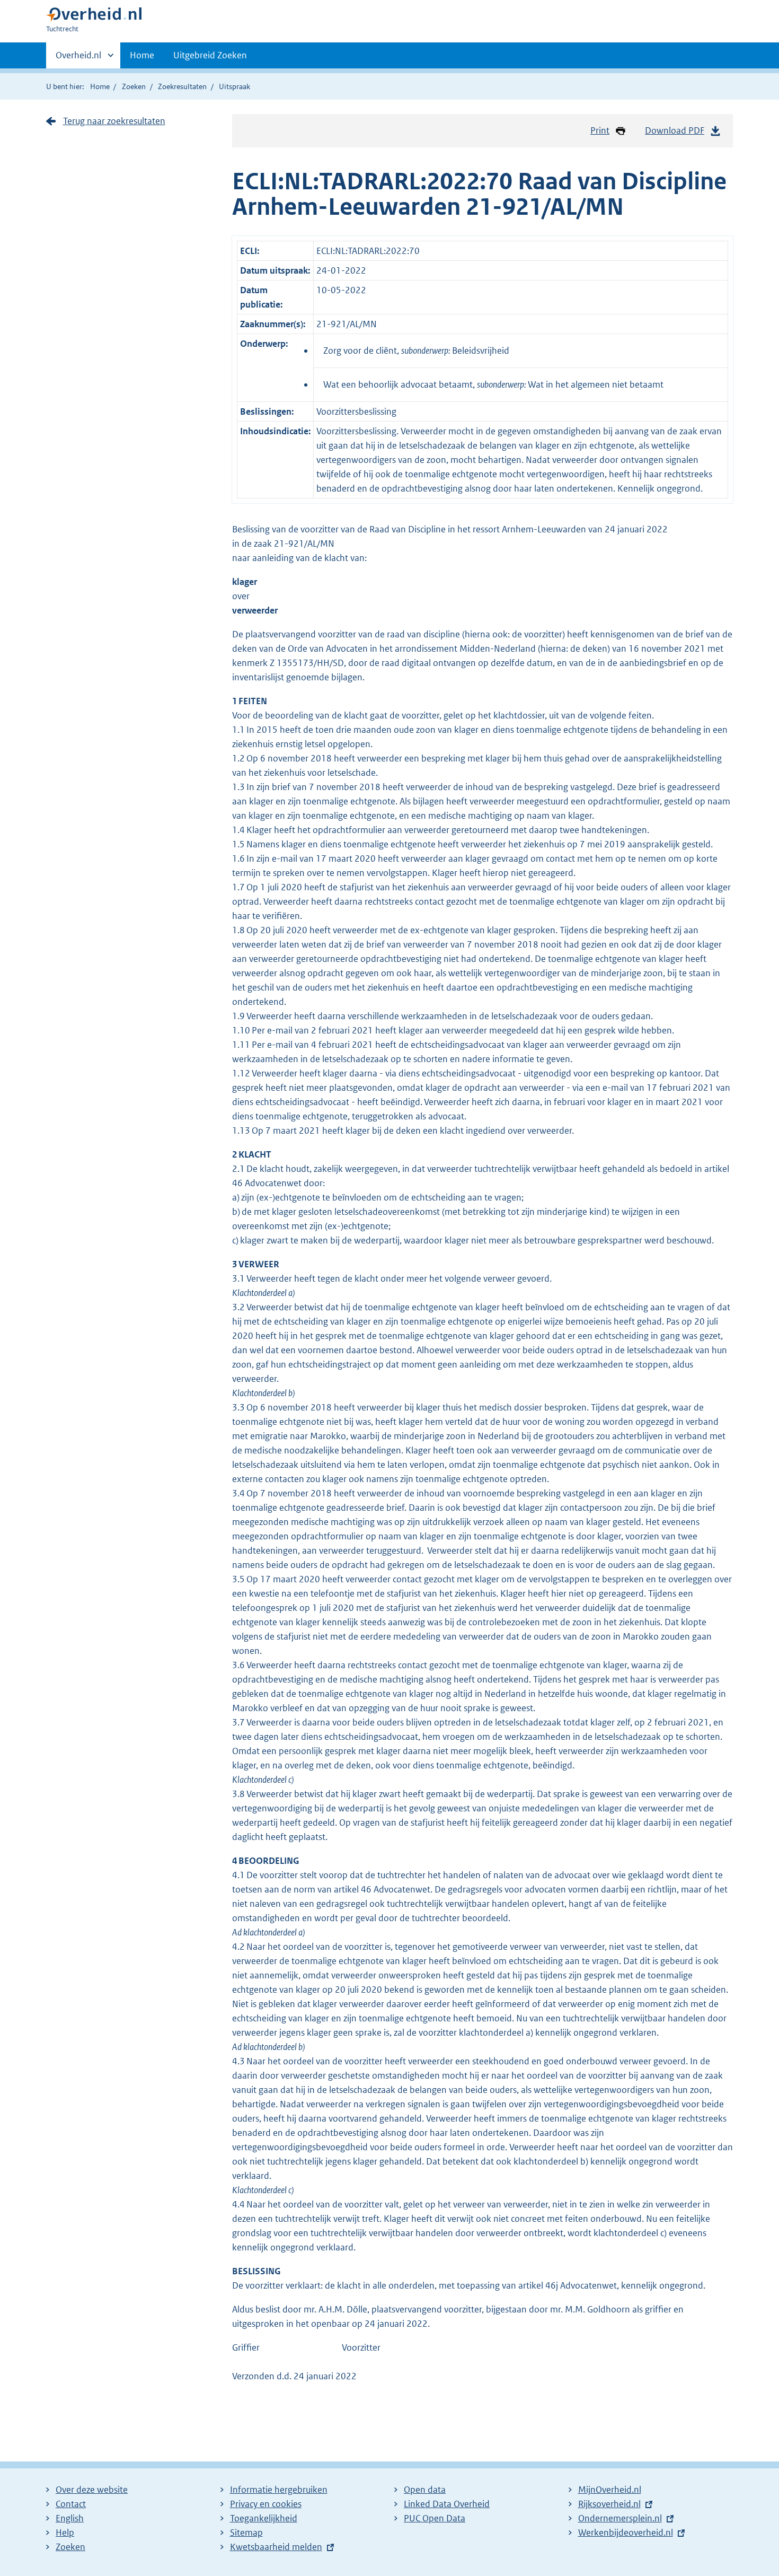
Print (600, 130)
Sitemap (246, 2533)
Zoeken (134, 86)
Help (65, 2533)
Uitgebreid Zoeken (210, 55)
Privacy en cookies (266, 2504)
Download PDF (675, 130)
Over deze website (92, 2490)
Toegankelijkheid (264, 2518)
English (70, 2518)
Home (142, 55)
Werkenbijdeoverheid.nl (626, 2533)
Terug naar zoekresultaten (114, 121)
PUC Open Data (435, 2518)
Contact (71, 2504)
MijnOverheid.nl (610, 2490)
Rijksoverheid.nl (609, 2504)
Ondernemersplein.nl (620, 2518)
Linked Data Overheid (447, 2504)
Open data (425, 2490)
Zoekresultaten (182, 86)
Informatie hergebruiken (279, 2490)
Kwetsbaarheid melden (276, 2547)
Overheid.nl (78, 59)
